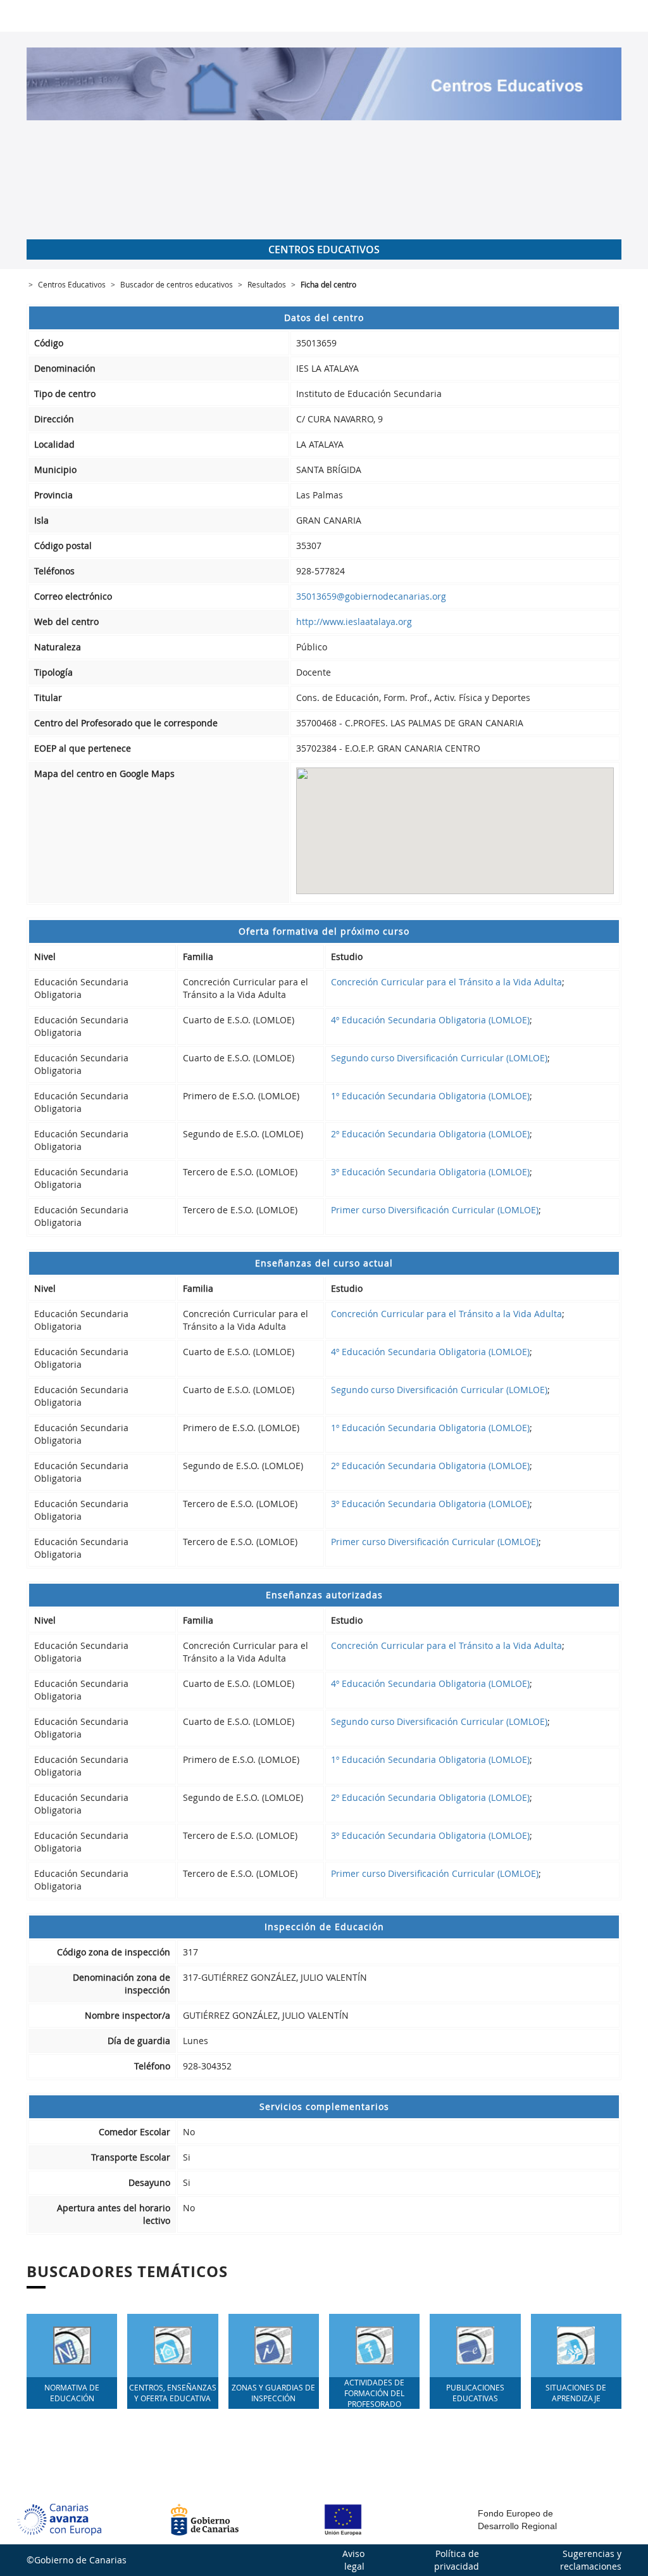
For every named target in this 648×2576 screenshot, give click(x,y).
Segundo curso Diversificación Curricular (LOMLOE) (439, 1058)
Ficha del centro (328, 284)
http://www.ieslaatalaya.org (354, 622)
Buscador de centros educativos (177, 284)
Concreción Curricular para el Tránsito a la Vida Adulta (446, 982)
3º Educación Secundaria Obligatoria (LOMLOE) (430, 1172)
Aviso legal (353, 2560)
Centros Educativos (72, 284)
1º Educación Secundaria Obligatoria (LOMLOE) (430, 1096)
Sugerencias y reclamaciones (591, 2560)
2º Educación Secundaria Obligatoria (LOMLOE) (430, 1134)
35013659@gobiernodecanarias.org (371, 596)
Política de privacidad (457, 2560)
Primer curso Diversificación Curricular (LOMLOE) (435, 1210)
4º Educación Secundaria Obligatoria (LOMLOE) (430, 1020)
